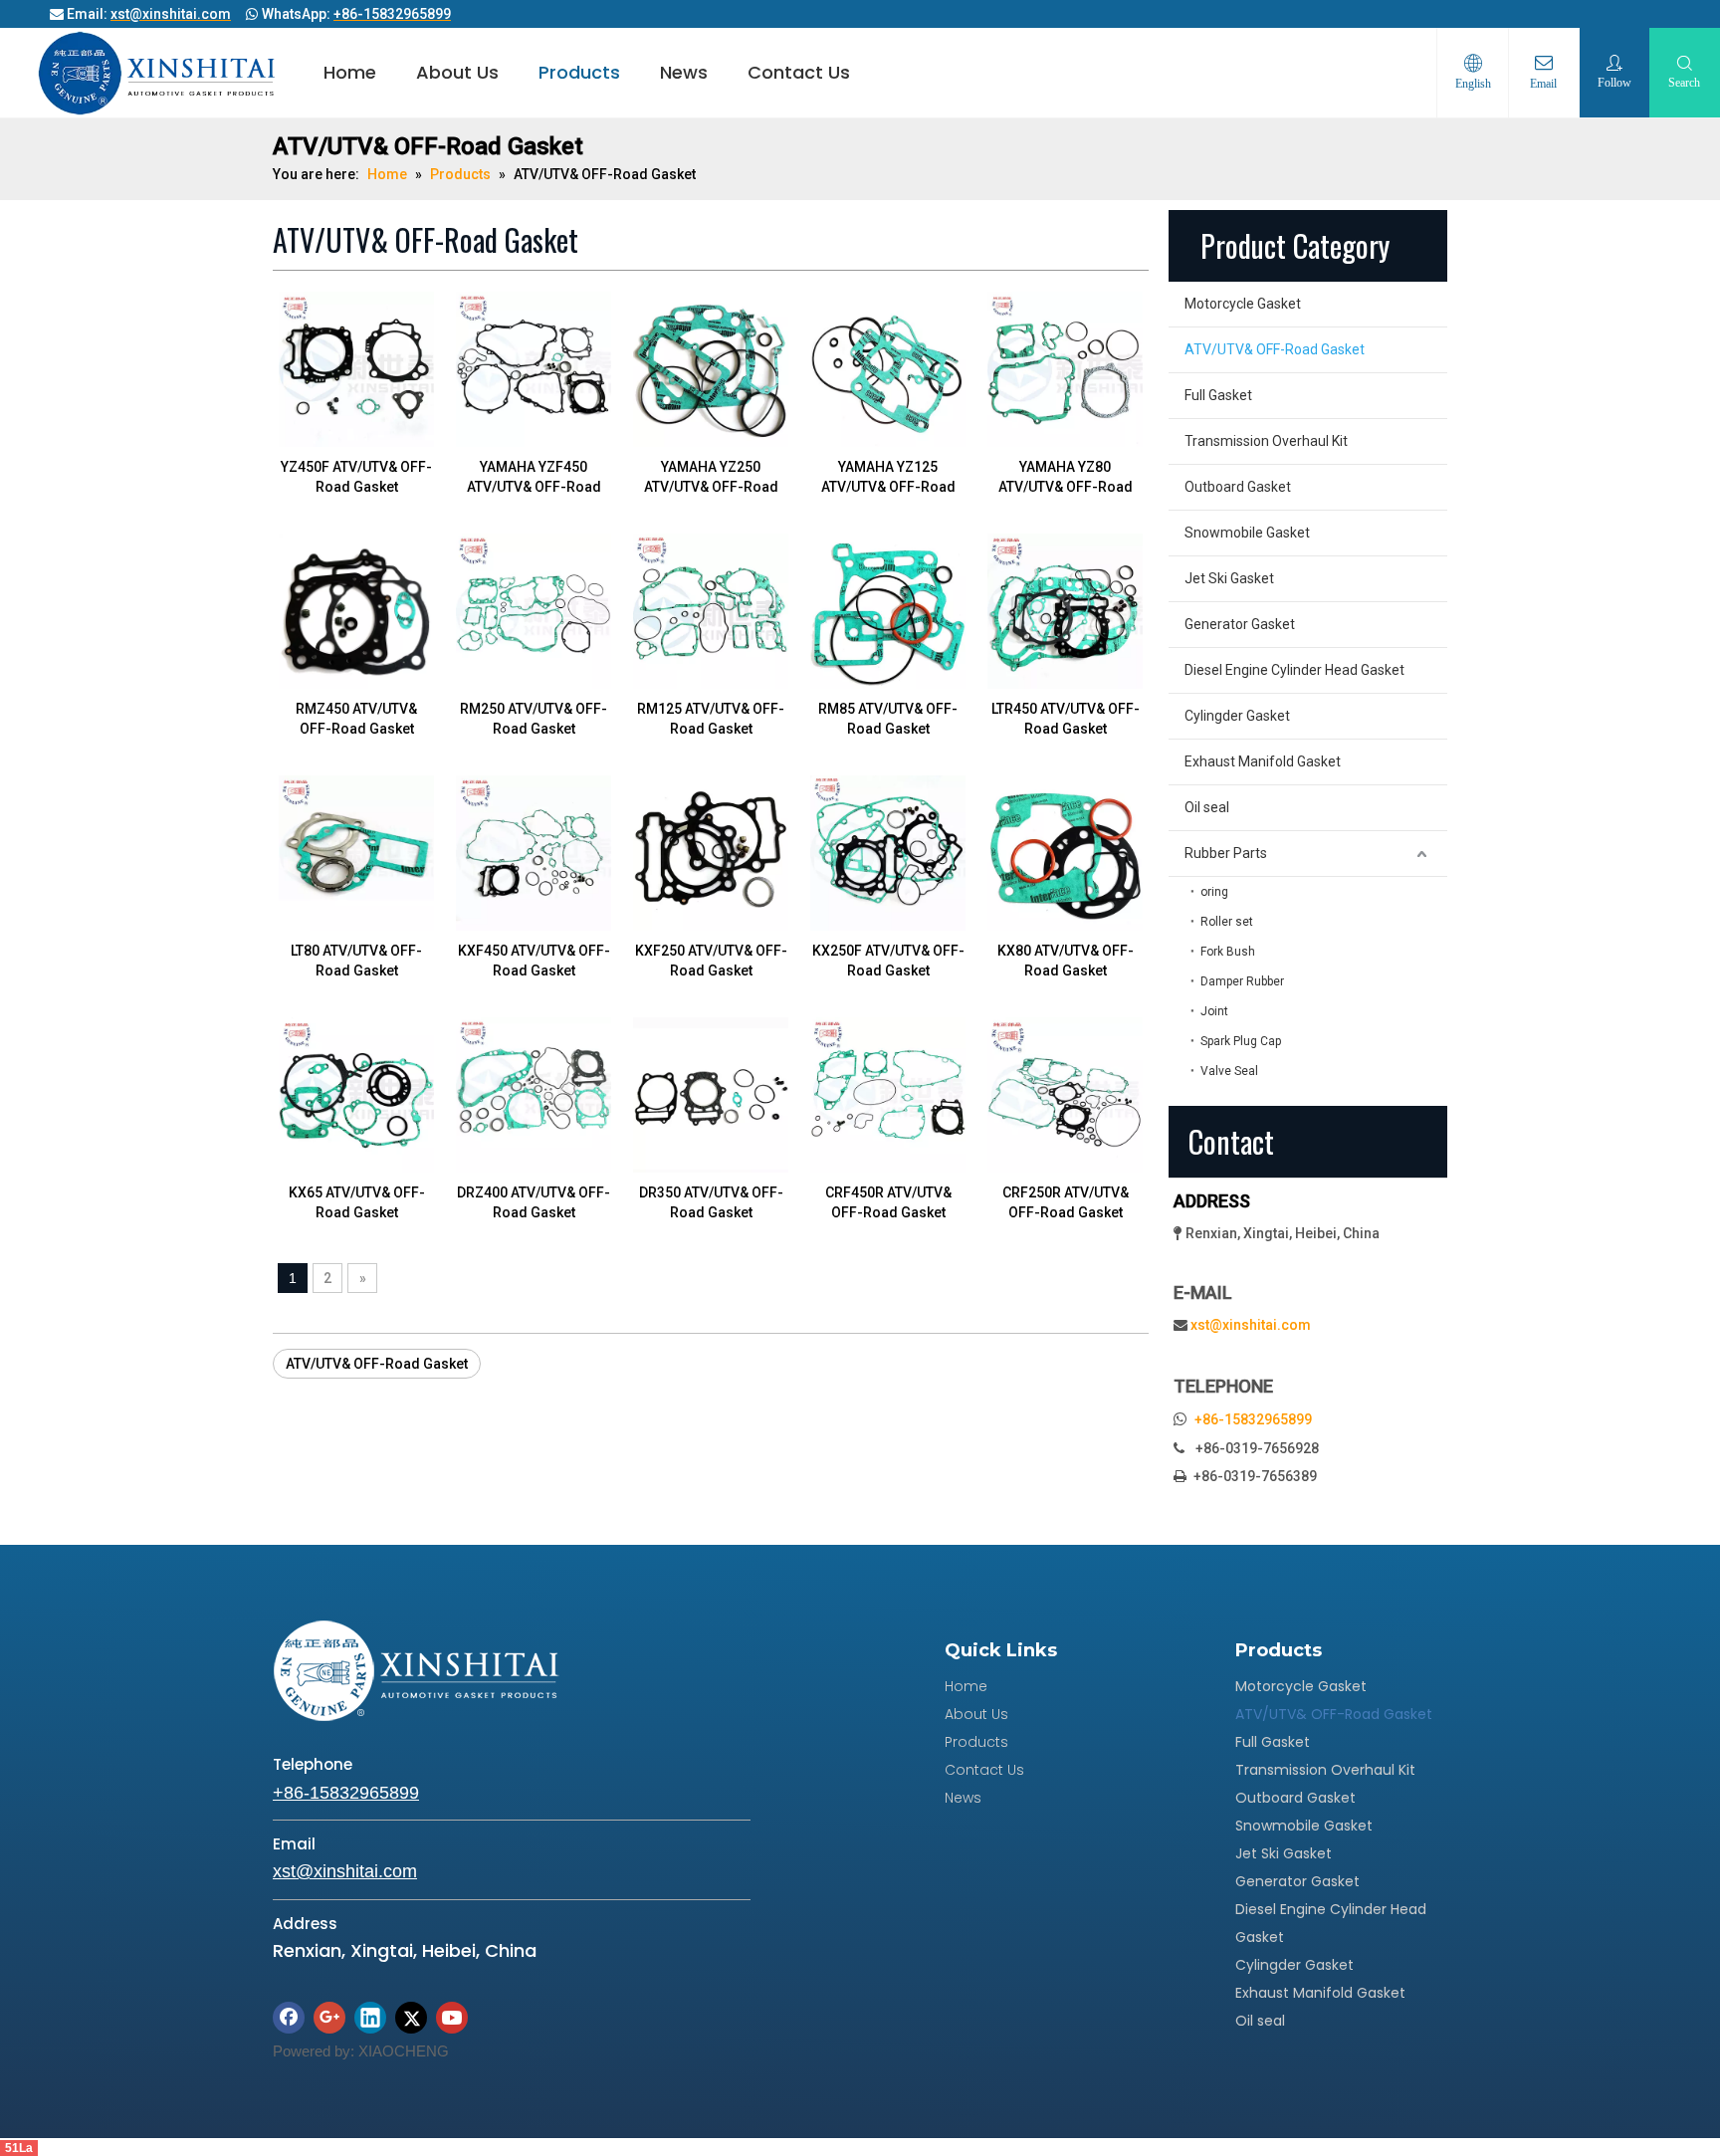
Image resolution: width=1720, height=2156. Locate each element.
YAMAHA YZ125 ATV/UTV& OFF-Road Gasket (888, 478)
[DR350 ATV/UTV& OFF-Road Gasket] (711, 1094)
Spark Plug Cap (1241, 1041)
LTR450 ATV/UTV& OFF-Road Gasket (1066, 719)
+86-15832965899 (1253, 1419)
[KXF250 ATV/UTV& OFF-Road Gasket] (711, 852)
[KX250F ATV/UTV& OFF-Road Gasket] (888, 852)
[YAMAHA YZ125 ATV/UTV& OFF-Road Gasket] (888, 368)
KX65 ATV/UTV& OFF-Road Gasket (357, 1202)
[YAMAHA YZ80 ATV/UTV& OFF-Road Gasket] (1065, 368)
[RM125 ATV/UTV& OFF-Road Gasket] (711, 610)
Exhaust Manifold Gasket (1263, 761)
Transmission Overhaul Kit (1266, 441)
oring (1214, 892)
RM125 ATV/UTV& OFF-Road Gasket (711, 719)
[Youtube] (452, 2018)
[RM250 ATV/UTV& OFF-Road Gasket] (534, 610)
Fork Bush (1228, 952)
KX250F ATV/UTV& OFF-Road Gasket (888, 961)
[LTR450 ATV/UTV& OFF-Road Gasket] (1065, 610)
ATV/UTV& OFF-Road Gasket (377, 1364)
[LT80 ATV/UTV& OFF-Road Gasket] (356, 852)
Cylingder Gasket (1237, 716)
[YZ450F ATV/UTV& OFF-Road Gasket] (356, 368)
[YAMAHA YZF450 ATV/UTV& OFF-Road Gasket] (534, 368)
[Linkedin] (370, 2018)
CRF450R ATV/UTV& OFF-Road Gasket (888, 1202)
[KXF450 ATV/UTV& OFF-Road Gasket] (534, 852)
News (684, 72)
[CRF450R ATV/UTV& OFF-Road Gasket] (888, 1094)
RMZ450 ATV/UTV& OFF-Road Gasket (356, 719)
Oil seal (1207, 807)
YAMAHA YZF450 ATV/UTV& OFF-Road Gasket (534, 478)
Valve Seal (1229, 1071)
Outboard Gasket (1238, 487)
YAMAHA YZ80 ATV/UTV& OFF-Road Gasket (1066, 478)
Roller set (1227, 922)
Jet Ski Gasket (1229, 578)
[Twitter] (411, 2018)
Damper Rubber (1242, 981)
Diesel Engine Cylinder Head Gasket (1294, 670)
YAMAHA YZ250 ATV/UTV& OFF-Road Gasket (711, 478)
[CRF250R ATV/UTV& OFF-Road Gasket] (1065, 1094)
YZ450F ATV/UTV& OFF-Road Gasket (356, 477)
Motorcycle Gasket (1243, 304)
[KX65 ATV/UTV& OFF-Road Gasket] (356, 1094)
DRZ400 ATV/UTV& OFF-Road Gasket (534, 1202)
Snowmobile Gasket (1247, 533)
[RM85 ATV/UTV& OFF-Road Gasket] (888, 610)
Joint (1214, 1011)
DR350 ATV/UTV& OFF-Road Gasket (711, 1202)
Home (350, 72)
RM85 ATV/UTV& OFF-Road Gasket (888, 719)
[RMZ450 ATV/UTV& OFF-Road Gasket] (356, 610)
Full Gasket (1218, 395)
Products (579, 72)
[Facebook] (289, 2018)
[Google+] (329, 2018)
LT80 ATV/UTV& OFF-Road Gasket (356, 961)
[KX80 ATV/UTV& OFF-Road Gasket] (1065, 852)
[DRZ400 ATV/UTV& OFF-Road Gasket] (534, 1094)
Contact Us (799, 72)
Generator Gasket (1240, 624)
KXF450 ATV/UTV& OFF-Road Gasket (534, 961)
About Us (457, 72)
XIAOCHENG (404, 2051)
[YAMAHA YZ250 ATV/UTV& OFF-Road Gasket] (711, 368)
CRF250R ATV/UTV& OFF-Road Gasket (1066, 1202)
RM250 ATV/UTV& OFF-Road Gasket (534, 719)
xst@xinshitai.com (1251, 1325)
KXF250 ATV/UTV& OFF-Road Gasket (711, 961)
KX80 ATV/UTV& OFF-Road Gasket (1066, 961)
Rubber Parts (1226, 853)
